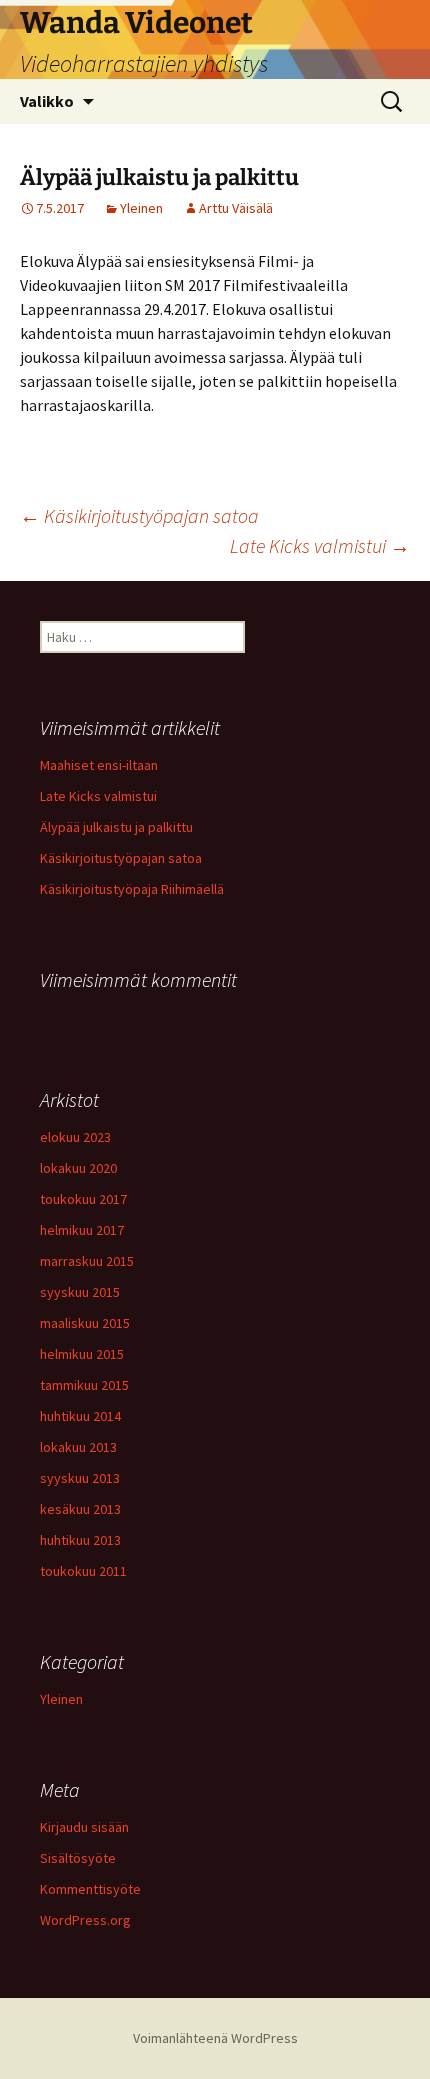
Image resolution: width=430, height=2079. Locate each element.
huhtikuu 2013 (80, 1540)
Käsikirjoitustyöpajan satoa (139, 515)
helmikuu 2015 (82, 1354)
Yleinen (141, 208)
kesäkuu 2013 (80, 1509)
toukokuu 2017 (83, 1199)
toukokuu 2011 (83, 1571)
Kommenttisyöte (90, 1889)
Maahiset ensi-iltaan (99, 765)
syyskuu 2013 (80, 1478)
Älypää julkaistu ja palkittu (116, 827)
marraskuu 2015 (87, 1261)
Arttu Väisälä (236, 208)
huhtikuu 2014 (80, 1416)
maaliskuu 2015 (85, 1323)
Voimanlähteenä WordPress (215, 2038)
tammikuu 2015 (84, 1385)
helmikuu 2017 (82, 1230)
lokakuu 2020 (78, 1168)
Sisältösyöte (78, 1858)
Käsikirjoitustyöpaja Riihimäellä (132, 889)
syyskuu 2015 (80, 1292)
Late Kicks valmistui (320, 545)
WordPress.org (85, 1920)
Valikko (47, 101)
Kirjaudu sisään (84, 1827)
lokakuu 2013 (78, 1447)
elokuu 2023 (75, 1137)
